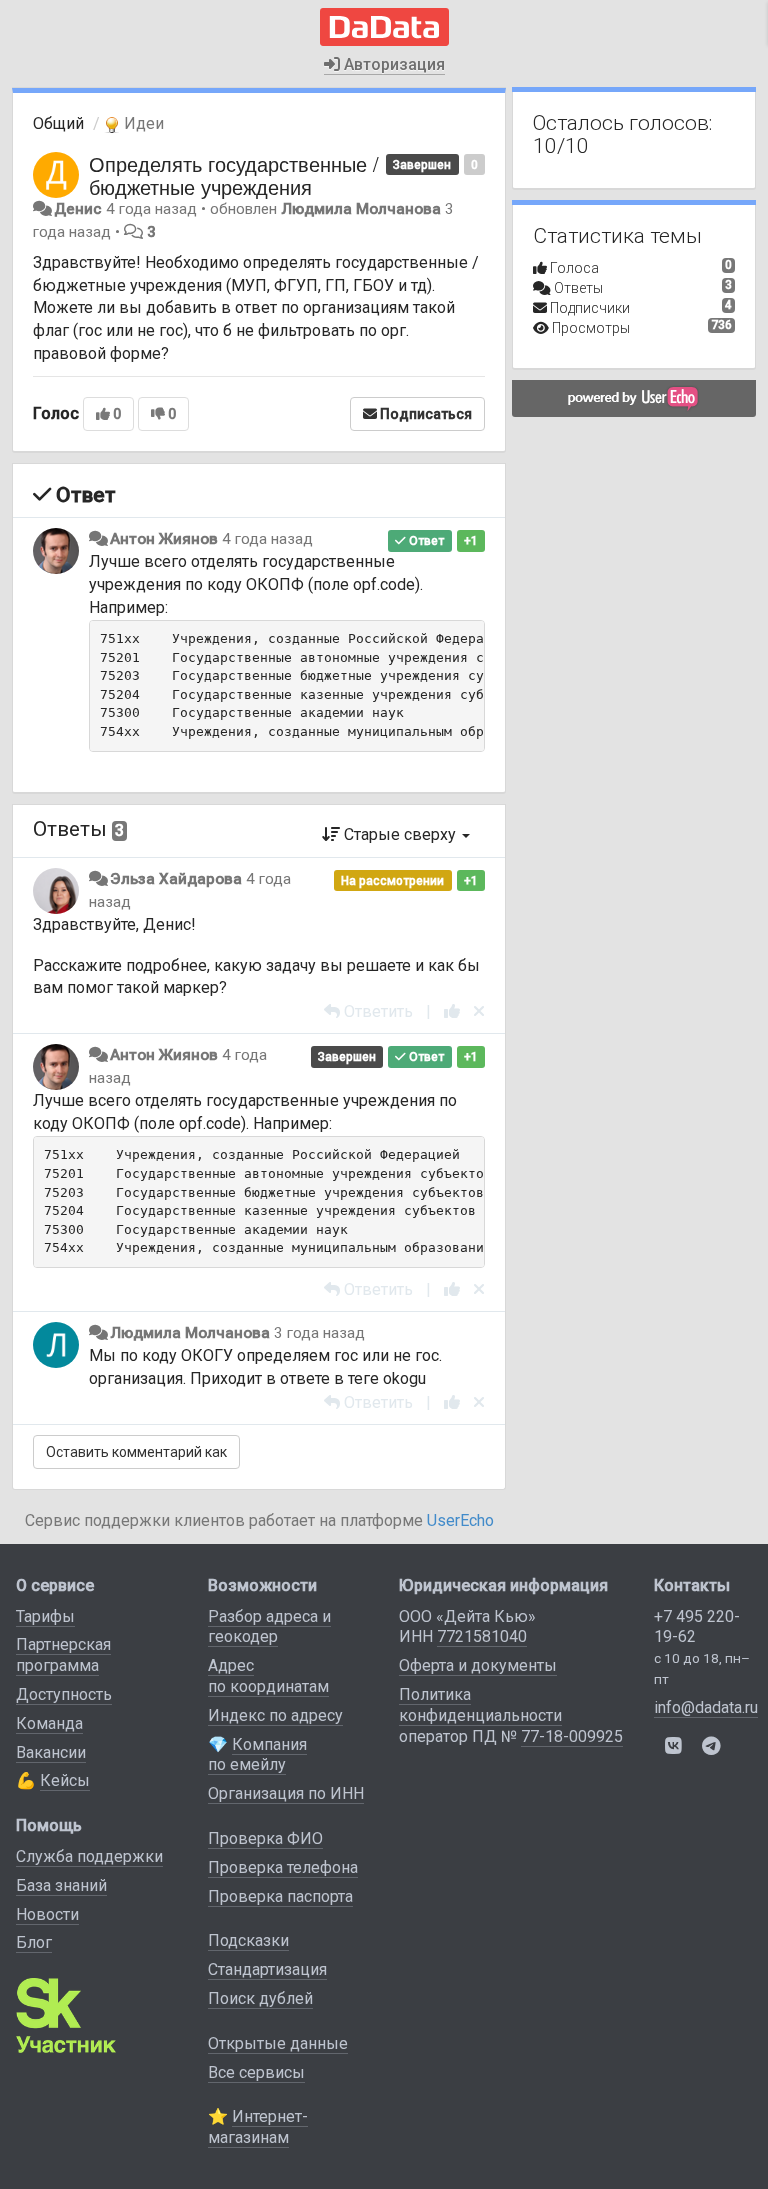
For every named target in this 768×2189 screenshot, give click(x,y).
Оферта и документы (478, 1665)
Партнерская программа (63, 1655)
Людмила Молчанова (361, 209)
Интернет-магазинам (258, 2127)
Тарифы (45, 1616)
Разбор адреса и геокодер (269, 1627)
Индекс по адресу (275, 1715)
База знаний (61, 1885)
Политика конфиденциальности (480, 1705)
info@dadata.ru (706, 1707)
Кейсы (65, 1780)
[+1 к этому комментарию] (452, 1011)
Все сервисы (256, 2072)
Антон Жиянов (164, 539)
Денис (78, 209)
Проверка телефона (283, 1867)
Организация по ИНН (286, 1793)
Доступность (64, 1694)
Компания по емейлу (257, 1755)
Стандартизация (267, 1969)
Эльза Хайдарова (176, 879)
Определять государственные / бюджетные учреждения (234, 175)
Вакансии (51, 1752)
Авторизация (392, 64)
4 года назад (267, 539)
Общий (58, 123)
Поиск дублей (260, 1998)
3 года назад (319, 1333)
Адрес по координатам (268, 1676)
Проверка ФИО (265, 1838)
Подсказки (248, 1940)
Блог (34, 1942)
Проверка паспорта (280, 1896)
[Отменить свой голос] (479, 1011)
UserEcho (460, 1520)
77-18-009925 (572, 1736)
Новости (47, 1914)
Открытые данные (278, 2043)
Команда (49, 1723)
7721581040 (482, 1636)
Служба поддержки (89, 1856)
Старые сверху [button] (400, 834)
